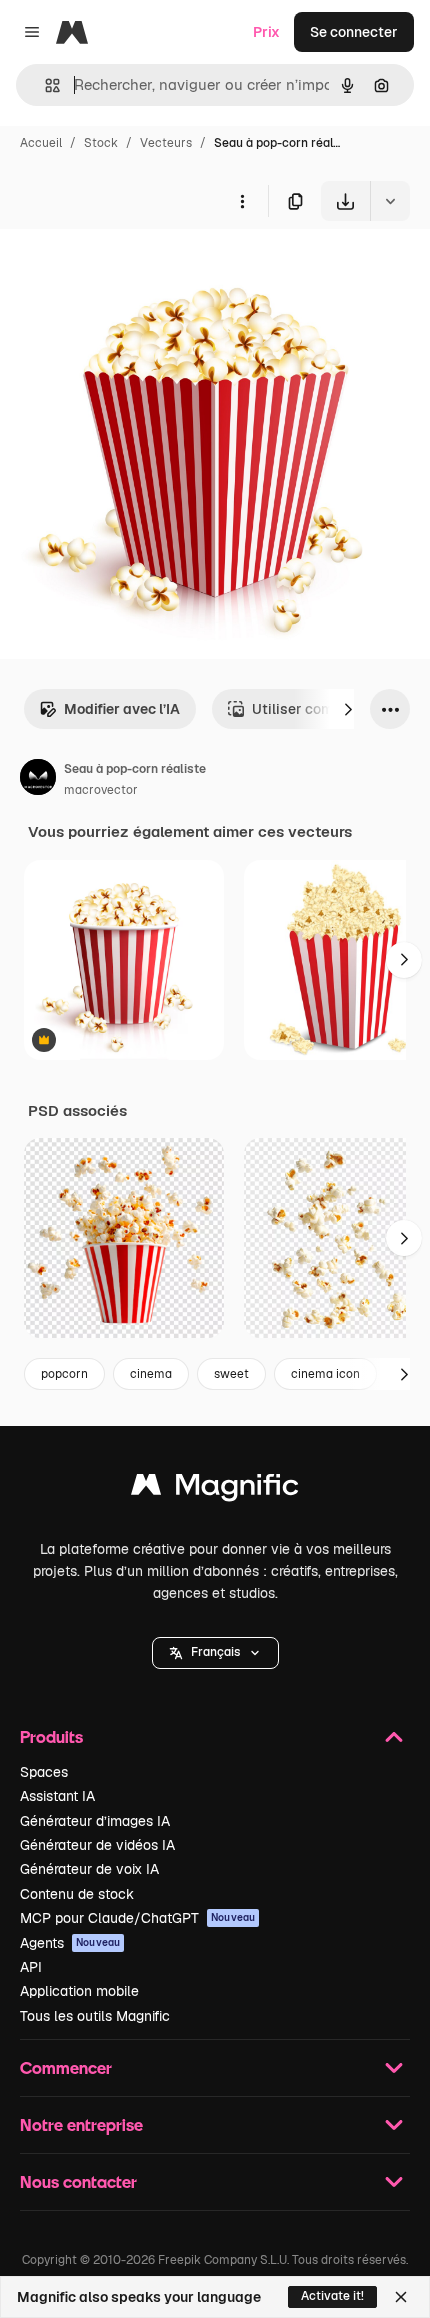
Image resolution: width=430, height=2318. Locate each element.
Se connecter (354, 32)
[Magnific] (215, 1489)
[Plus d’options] (242, 201)
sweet (231, 1374)
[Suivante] (348, 709)
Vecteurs (166, 143)
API (31, 1967)
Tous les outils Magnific (95, 2016)
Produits (51, 1736)
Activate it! (332, 2296)
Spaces (44, 1772)
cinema (151, 1374)
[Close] (401, 2297)
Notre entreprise (81, 2124)
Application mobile (79, 1991)
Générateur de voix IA (89, 1869)
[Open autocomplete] (44, 85)
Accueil (41, 143)
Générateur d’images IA (95, 1821)
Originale (132, 267)
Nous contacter (78, 2181)
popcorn (64, 1374)
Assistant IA (57, 1796)
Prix (266, 32)
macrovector (101, 790)
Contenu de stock (77, 1894)
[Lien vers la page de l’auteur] (38, 780)
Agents (70, 1943)
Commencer (66, 2067)
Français (215, 1652)
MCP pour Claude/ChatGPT (137, 1918)
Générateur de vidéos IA (97, 1845)
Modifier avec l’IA (122, 709)
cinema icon (325, 1374)
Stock (101, 143)
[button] (215, 1653)
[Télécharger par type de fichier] (390, 201)
